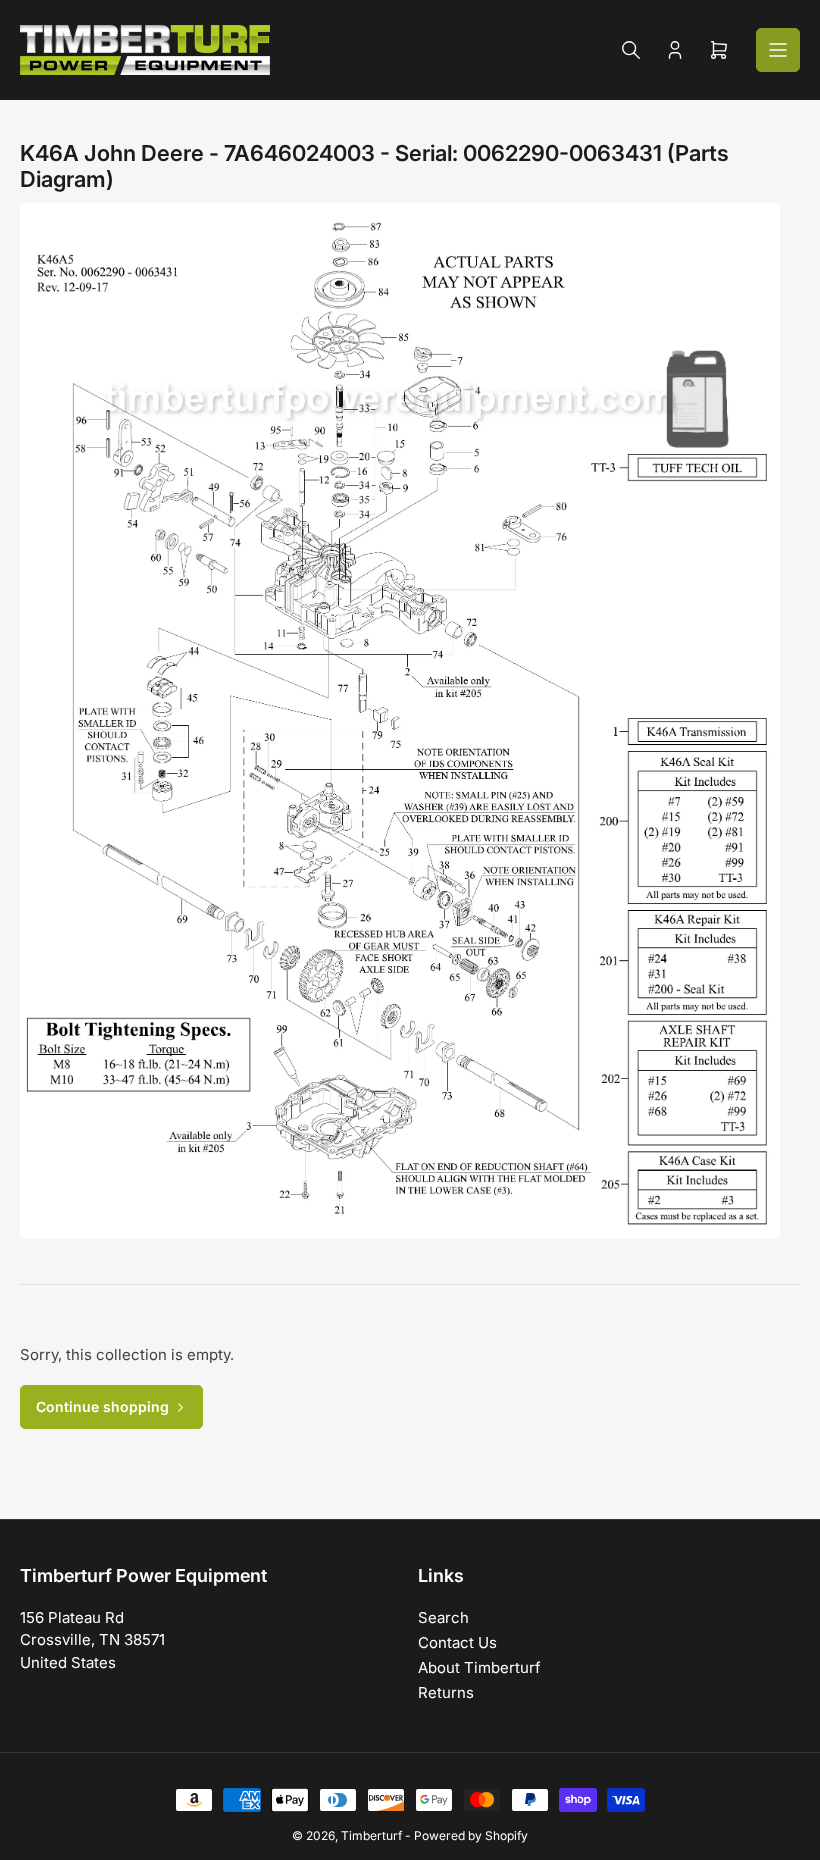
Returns (446, 1692)
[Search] (631, 50)
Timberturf (371, 1835)
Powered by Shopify (471, 1835)
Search (443, 1617)
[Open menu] (778, 50)
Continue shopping (102, 1406)
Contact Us (457, 1642)
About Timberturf (479, 1667)
